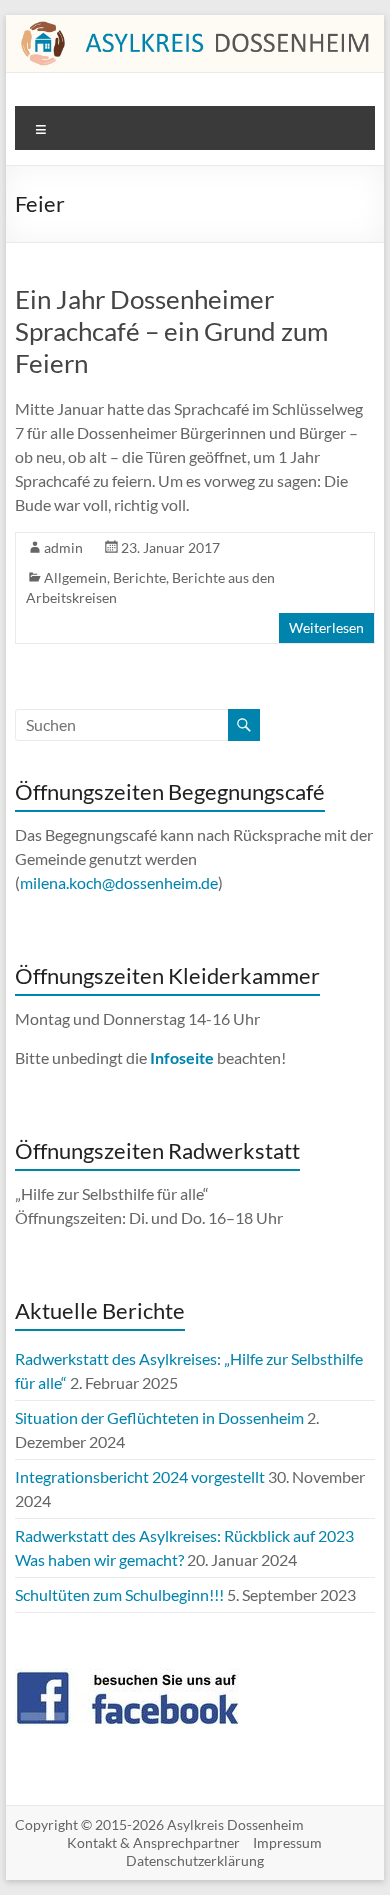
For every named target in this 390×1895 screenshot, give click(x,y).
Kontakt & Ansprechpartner (153, 1842)
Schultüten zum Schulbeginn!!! (119, 1594)
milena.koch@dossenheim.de (119, 882)
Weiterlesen (326, 627)
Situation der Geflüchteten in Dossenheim (159, 1417)
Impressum (287, 1842)
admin (63, 547)
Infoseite (183, 1057)
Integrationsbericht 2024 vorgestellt (140, 1476)
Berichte (139, 577)
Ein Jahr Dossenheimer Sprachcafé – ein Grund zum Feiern (171, 331)
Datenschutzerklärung (195, 1860)
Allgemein (75, 577)
